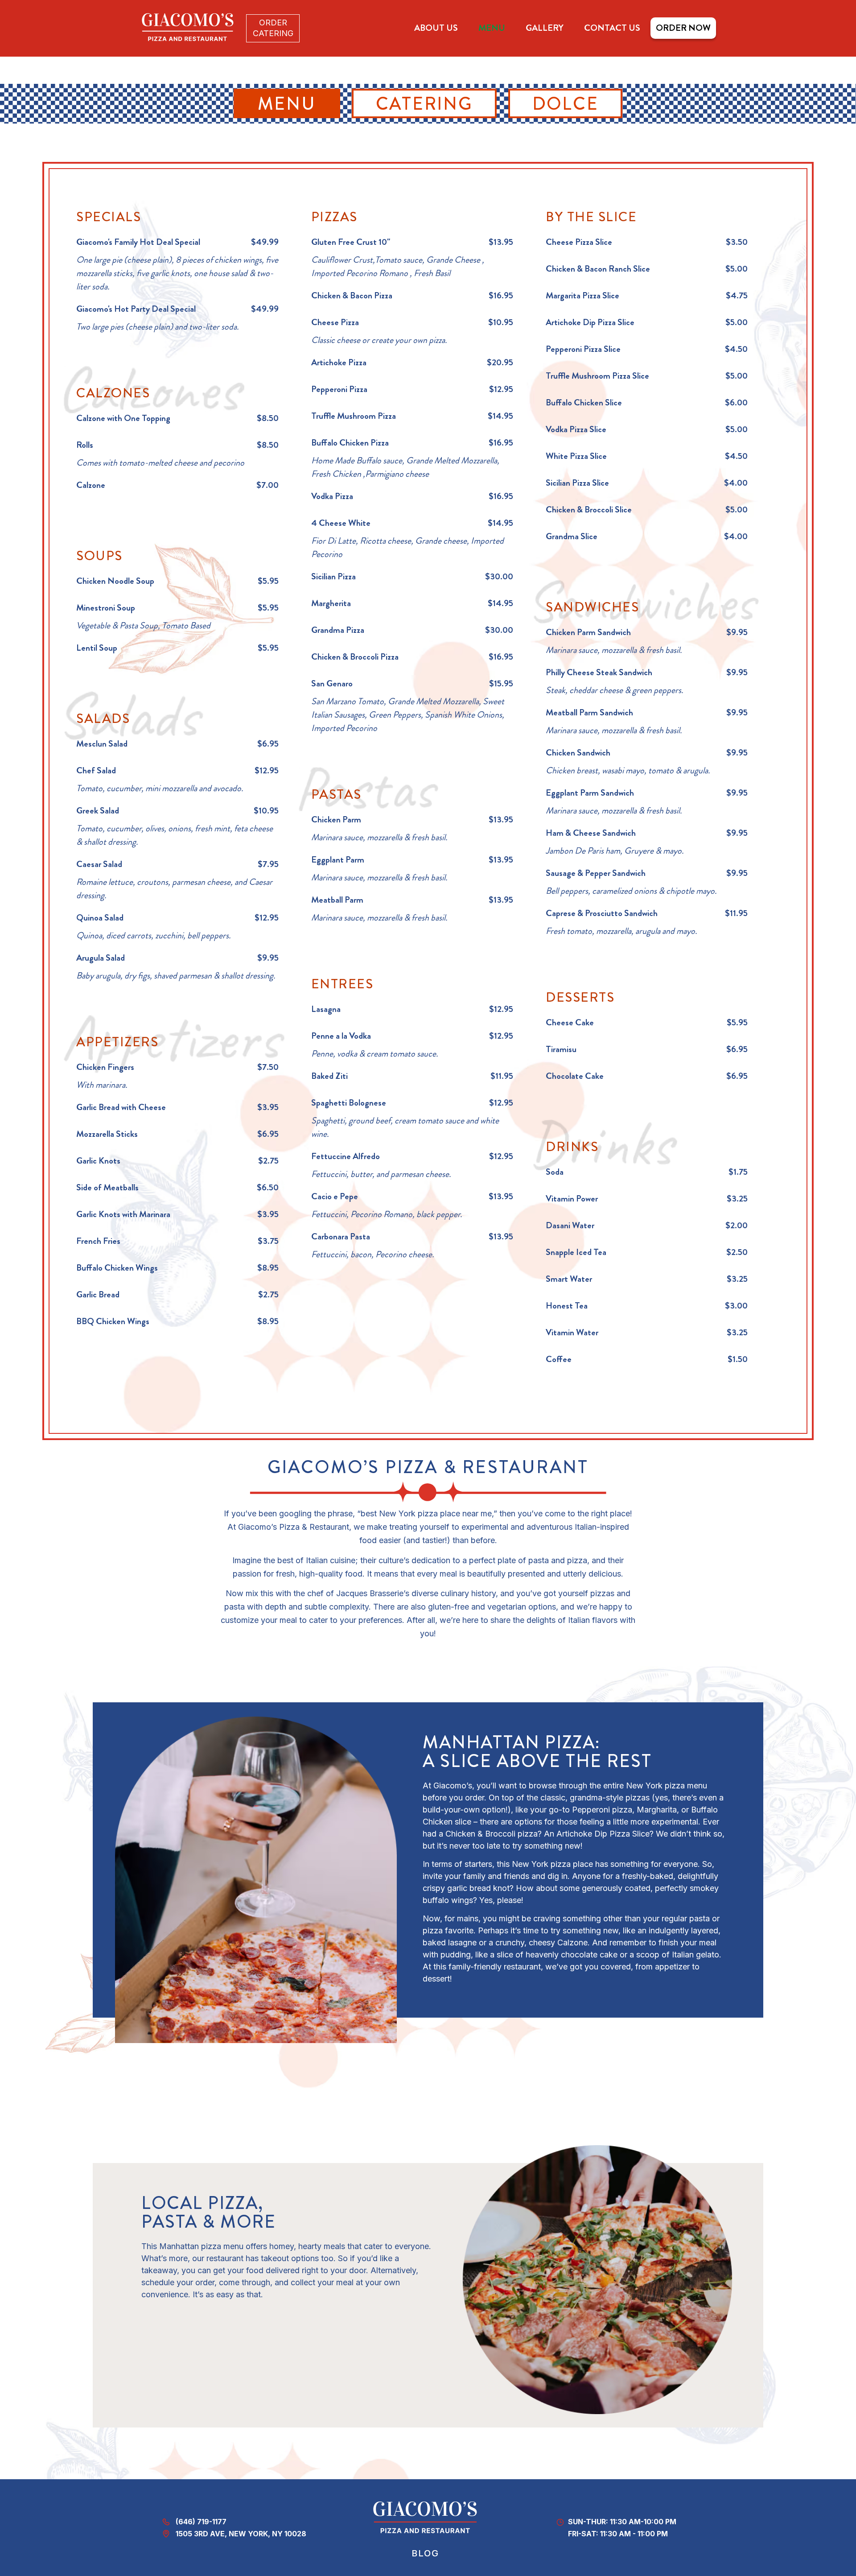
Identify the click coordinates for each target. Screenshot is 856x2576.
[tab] (287, 103)
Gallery (545, 28)
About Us (436, 28)
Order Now (683, 28)
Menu (492, 28)
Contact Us (612, 28)
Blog (425, 2553)
